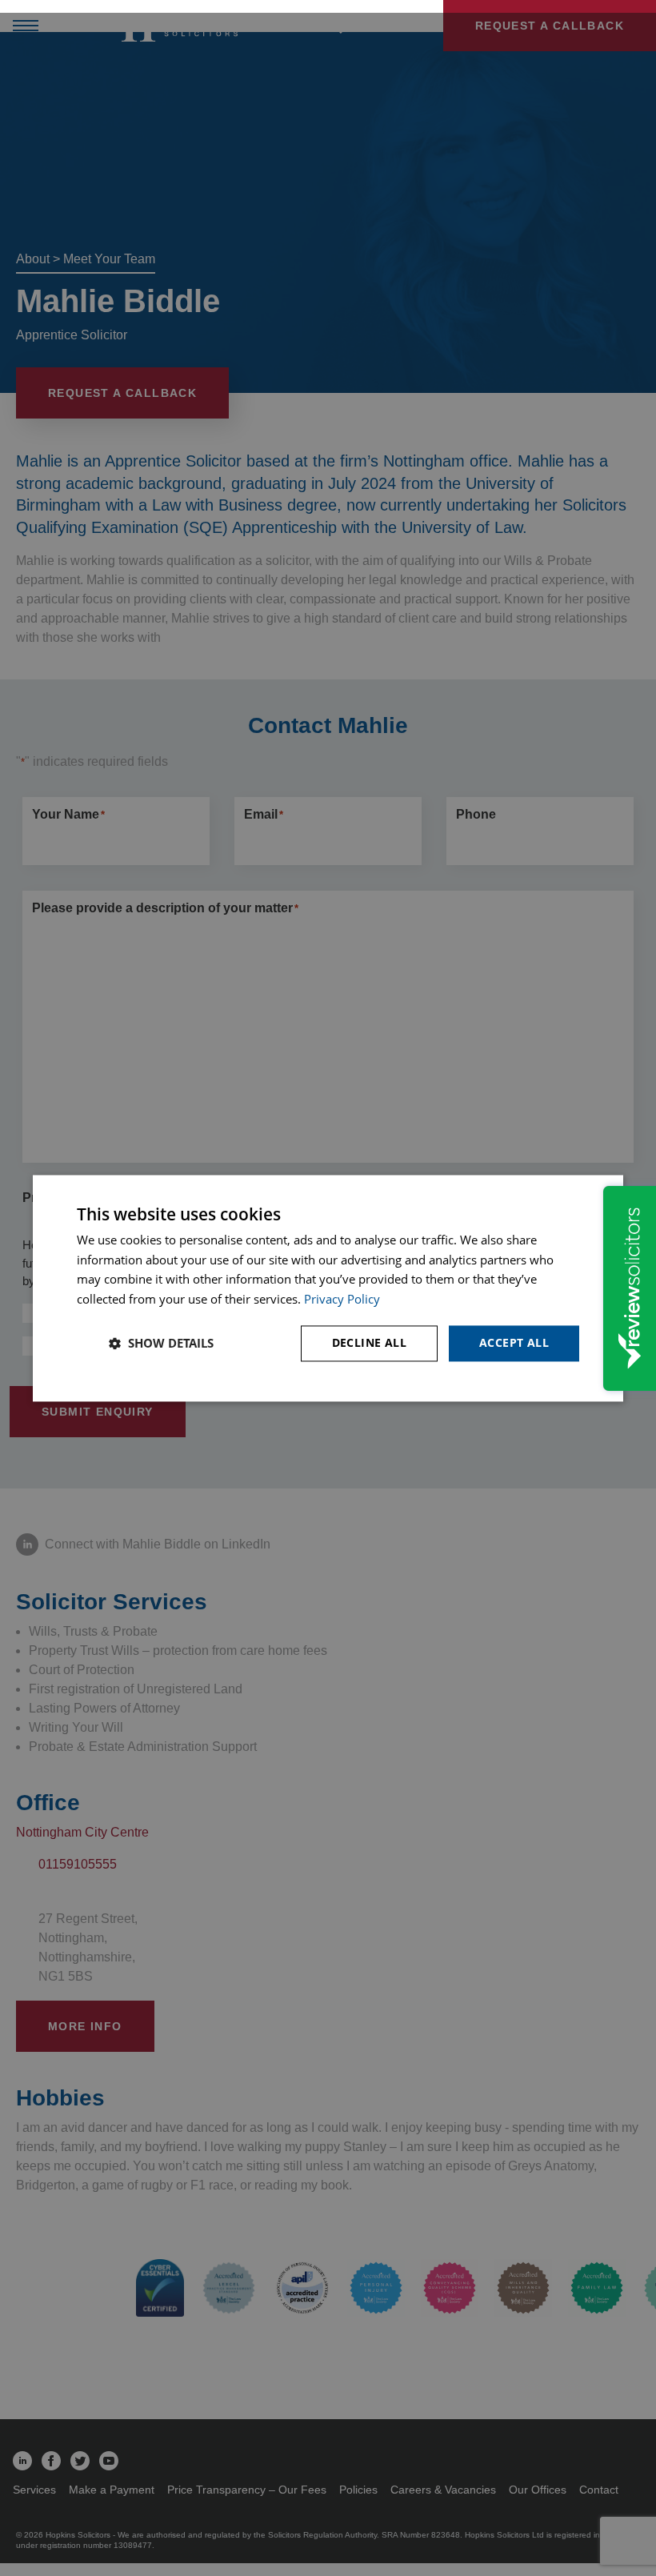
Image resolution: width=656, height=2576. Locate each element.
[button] (161, 1344)
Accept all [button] (514, 1342)
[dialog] (328, 1288)
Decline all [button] (369, 1342)
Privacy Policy (342, 1300)
